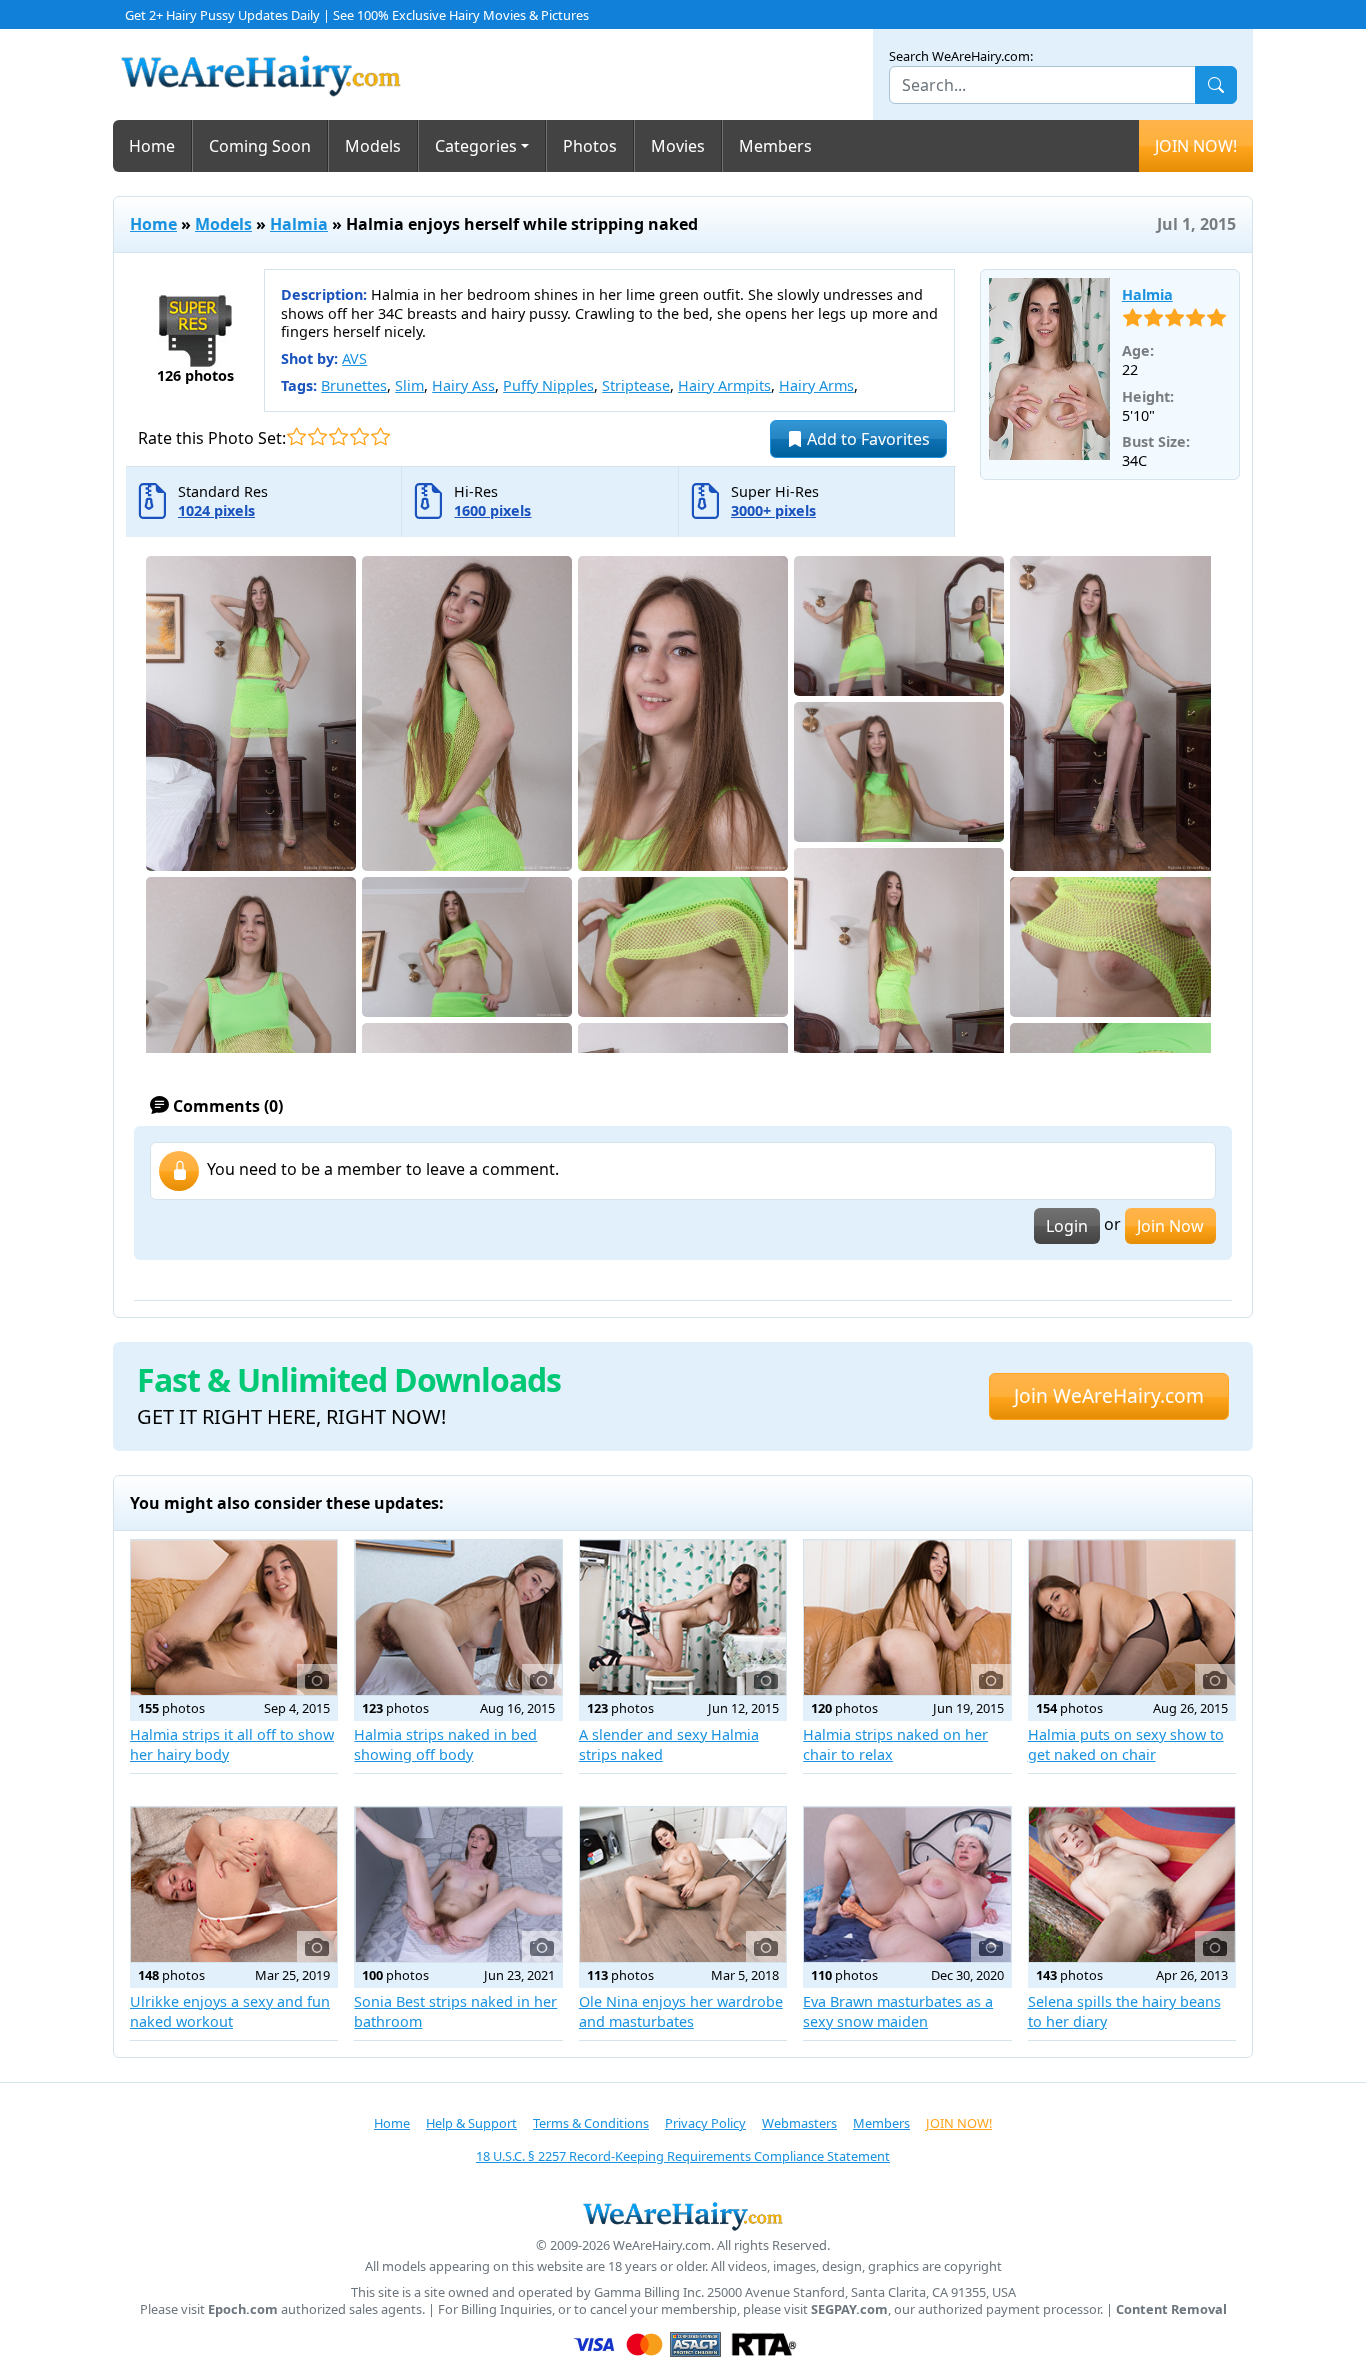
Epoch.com (243, 2309)
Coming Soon (260, 146)
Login (1067, 1226)
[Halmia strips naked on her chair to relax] (907, 1617)
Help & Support (471, 2123)
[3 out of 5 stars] (338, 436)
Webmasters (799, 2123)
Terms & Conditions (591, 2123)
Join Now (1170, 1226)
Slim (409, 385)
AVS (354, 358)
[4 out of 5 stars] (359, 436)
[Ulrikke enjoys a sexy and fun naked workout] (234, 1884)
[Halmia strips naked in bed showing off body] (458, 1617)
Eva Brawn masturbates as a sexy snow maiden (898, 2011)
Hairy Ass (463, 385)
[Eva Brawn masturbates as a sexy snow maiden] (907, 1884)
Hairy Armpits (724, 385)
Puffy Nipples (548, 385)
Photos (590, 146)
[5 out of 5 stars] (380, 436)
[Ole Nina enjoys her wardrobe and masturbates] (683, 1884)
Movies (678, 146)
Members (775, 146)
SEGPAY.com (849, 2309)
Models (373, 146)
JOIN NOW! (1196, 146)
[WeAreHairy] (683, 2216)
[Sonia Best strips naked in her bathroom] (458, 1884)
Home (152, 146)
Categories (476, 146)
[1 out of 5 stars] (296, 436)
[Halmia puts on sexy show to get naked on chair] (1132, 1617)
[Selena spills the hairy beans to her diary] (1132, 1884)
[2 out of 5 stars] (317, 436)
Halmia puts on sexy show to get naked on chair (1126, 1744)
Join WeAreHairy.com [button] (1109, 1395)
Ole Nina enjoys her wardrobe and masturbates (681, 2011)
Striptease (636, 385)
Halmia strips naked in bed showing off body (445, 1744)
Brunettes (354, 385)
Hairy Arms (816, 385)
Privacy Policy (705, 2123)
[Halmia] (1049, 369)
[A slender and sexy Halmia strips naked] (683, 1617)
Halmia (299, 224)
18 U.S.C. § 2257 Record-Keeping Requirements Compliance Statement (683, 2156)
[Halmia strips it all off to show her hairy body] (234, 1617)
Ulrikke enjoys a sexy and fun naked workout (230, 2011)
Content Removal (1171, 2309)
